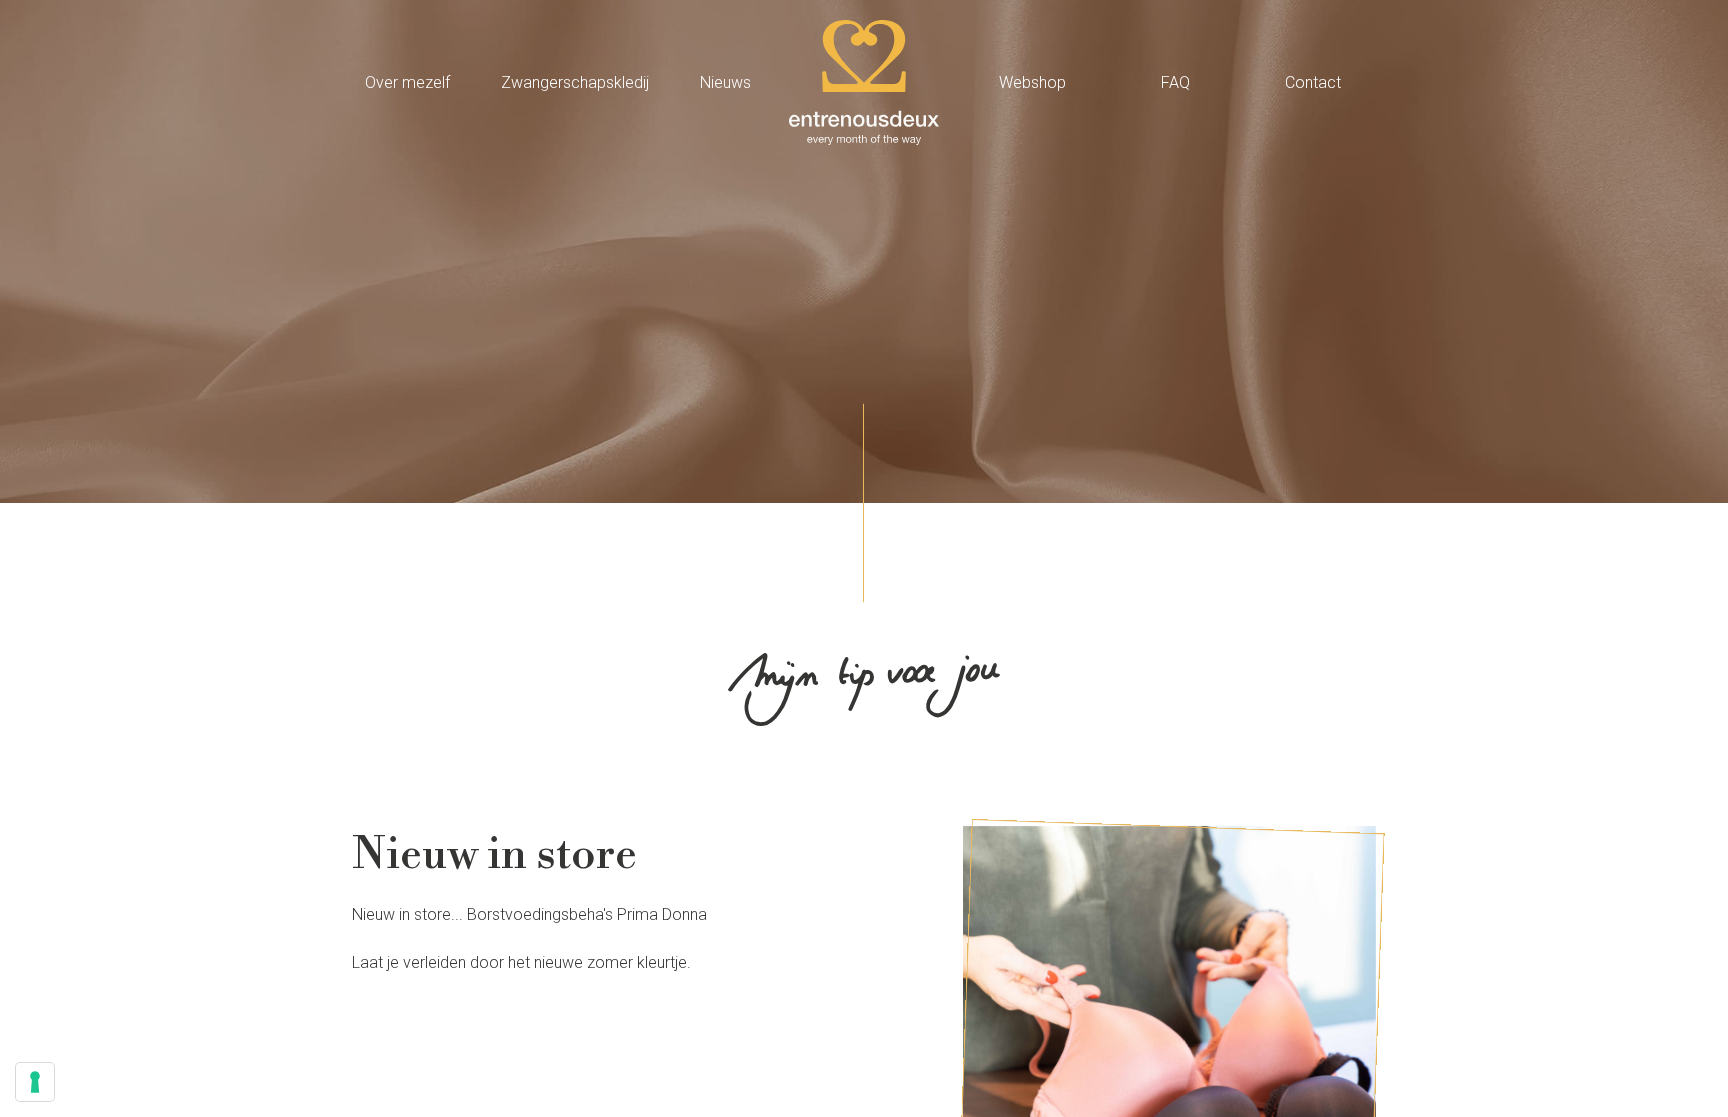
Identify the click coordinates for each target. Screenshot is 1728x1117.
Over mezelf (407, 82)
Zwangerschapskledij (575, 82)
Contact (1313, 82)
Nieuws (725, 82)
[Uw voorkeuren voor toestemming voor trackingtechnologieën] (35, 1082)
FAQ (1175, 82)
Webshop (1032, 82)
